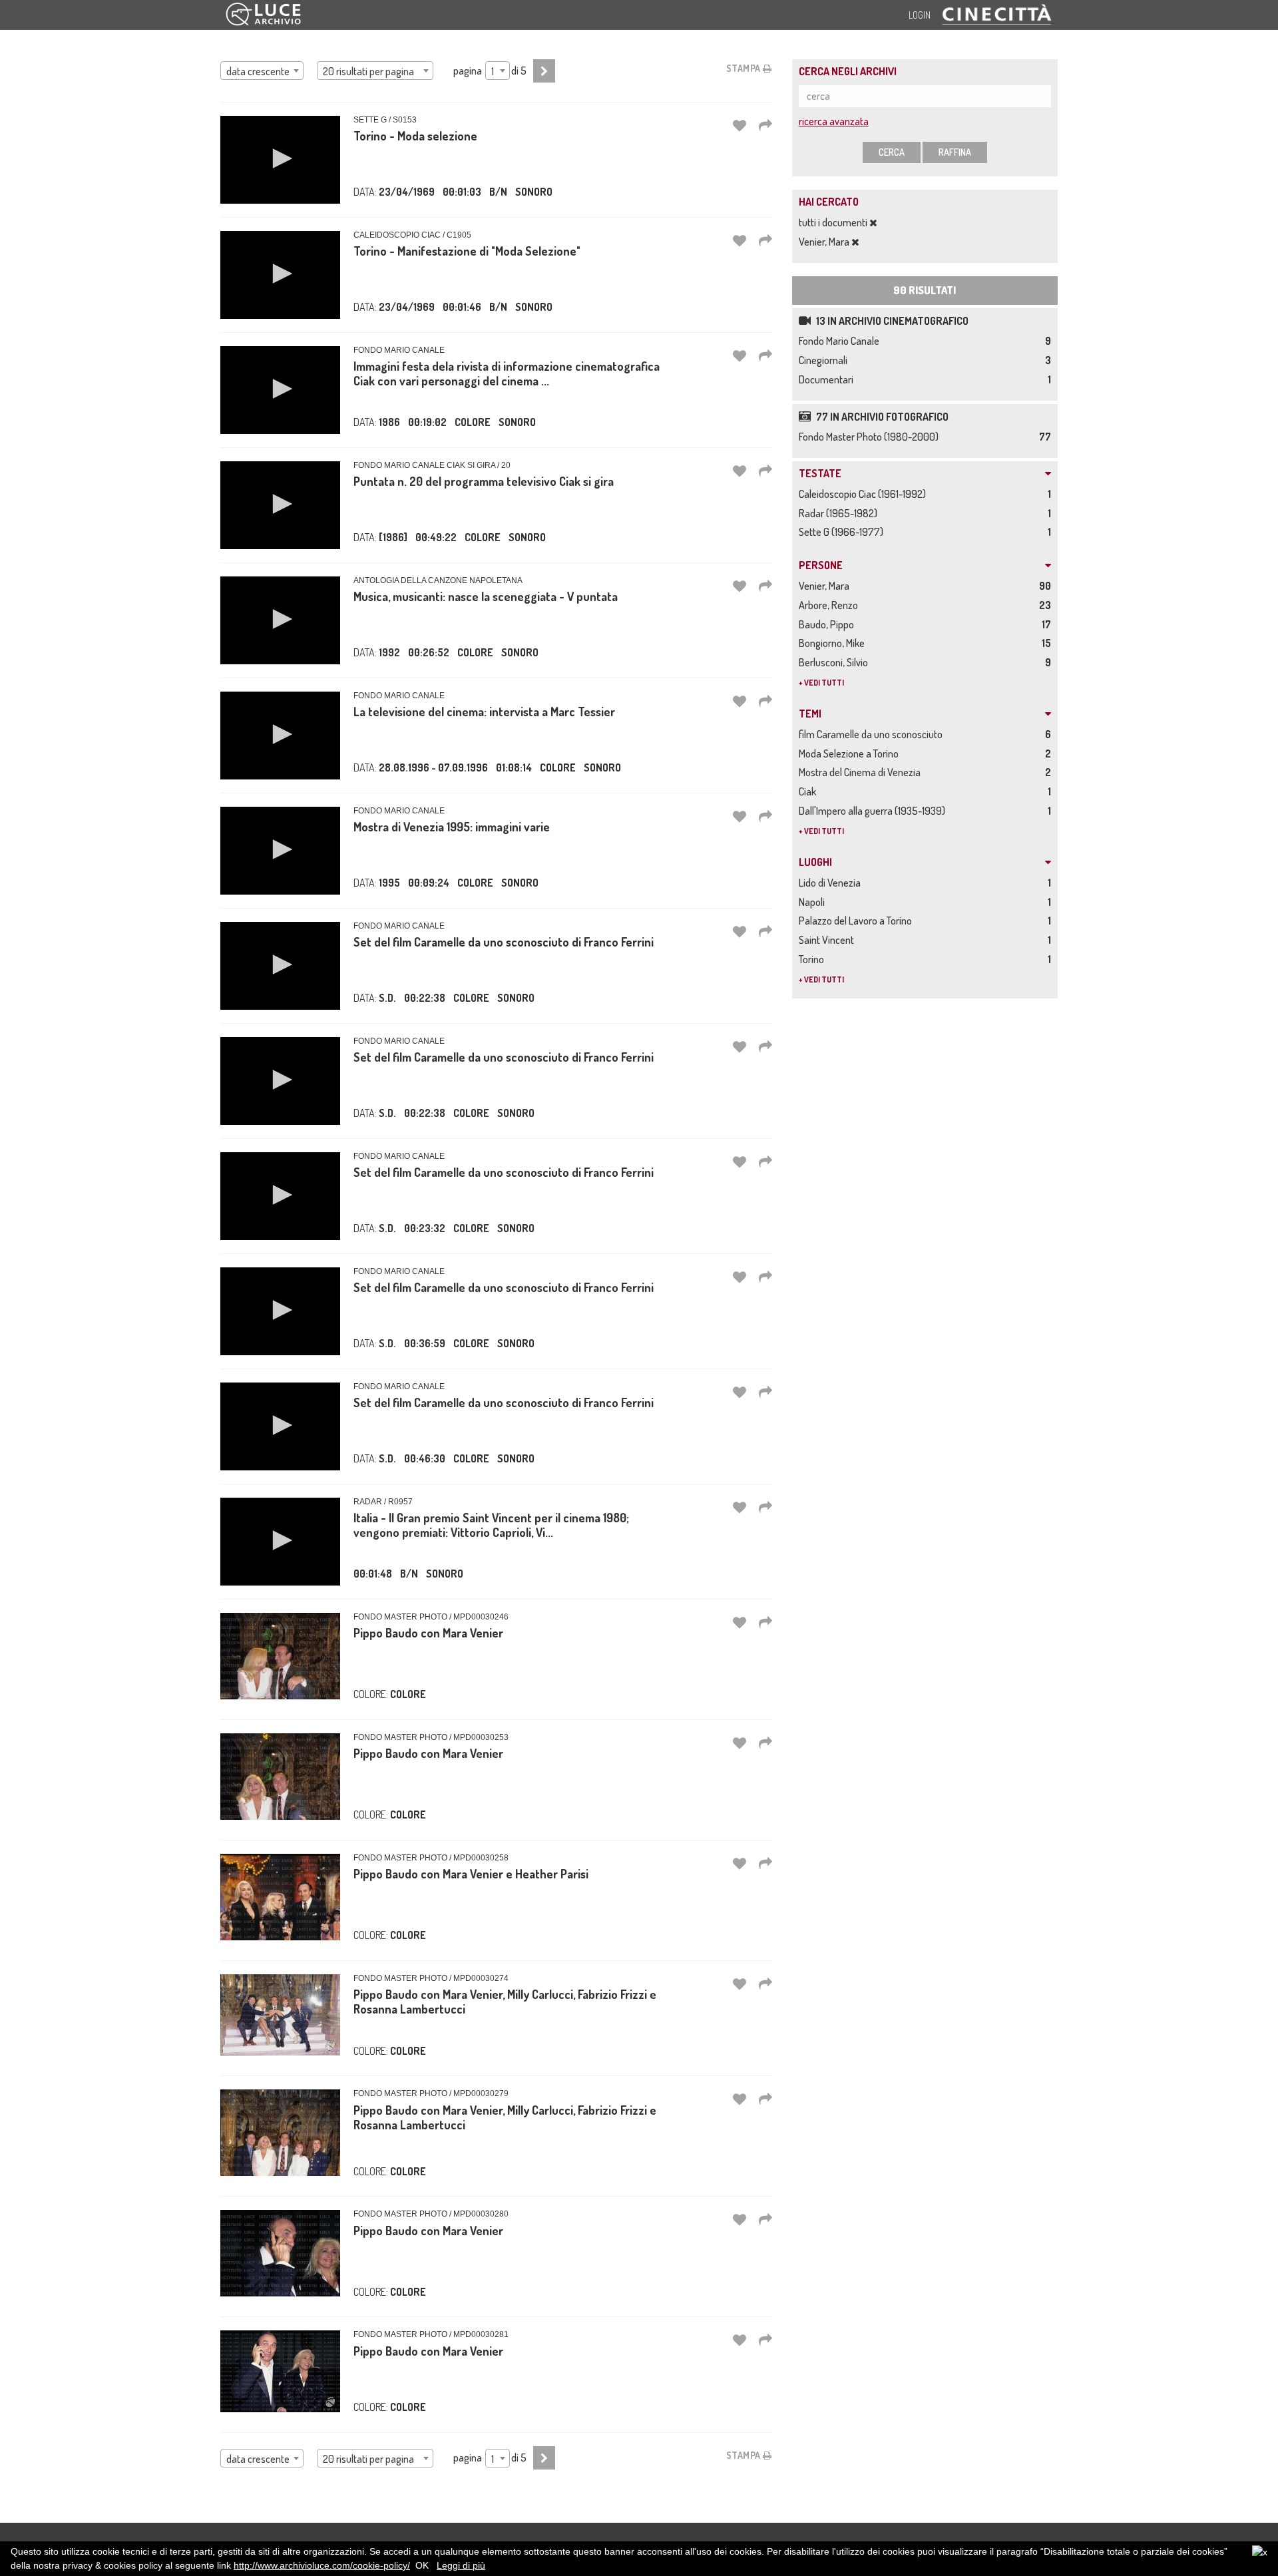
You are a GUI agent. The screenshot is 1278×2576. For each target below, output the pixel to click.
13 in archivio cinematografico (891, 321)
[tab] (925, 474)
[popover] (765, 125)
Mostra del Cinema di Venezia (862, 772)
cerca (892, 152)
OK (422, 2565)
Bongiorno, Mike (834, 643)
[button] (280, 158)
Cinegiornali (825, 360)
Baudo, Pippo (828, 624)
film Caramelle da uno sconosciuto (873, 734)
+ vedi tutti (821, 683)
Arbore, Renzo (830, 605)
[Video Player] (280, 160)
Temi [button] (810, 714)
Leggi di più (461, 2565)
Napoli (814, 902)
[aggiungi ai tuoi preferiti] (740, 125)
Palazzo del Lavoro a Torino (857, 921)
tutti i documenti (834, 222)
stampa (745, 68)
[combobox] (262, 71)
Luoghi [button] (815, 863)
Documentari (828, 379)
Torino (813, 959)
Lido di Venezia (832, 883)
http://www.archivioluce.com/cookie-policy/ (322, 2565)
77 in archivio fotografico (881, 417)
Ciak (809, 791)
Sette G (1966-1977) (843, 532)
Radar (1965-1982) (840, 513)
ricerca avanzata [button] (834, 121)
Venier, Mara (825, 242)
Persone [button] (821, 566)
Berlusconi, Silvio (835, 662)
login (920, 15)
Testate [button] (820, 474)
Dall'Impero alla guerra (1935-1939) (874, 811)
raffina (955, 152)
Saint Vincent (828, 940)
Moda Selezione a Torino (851, 753)
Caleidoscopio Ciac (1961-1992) (864, 494)
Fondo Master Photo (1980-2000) (871, 437)
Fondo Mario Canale (841, 341)
